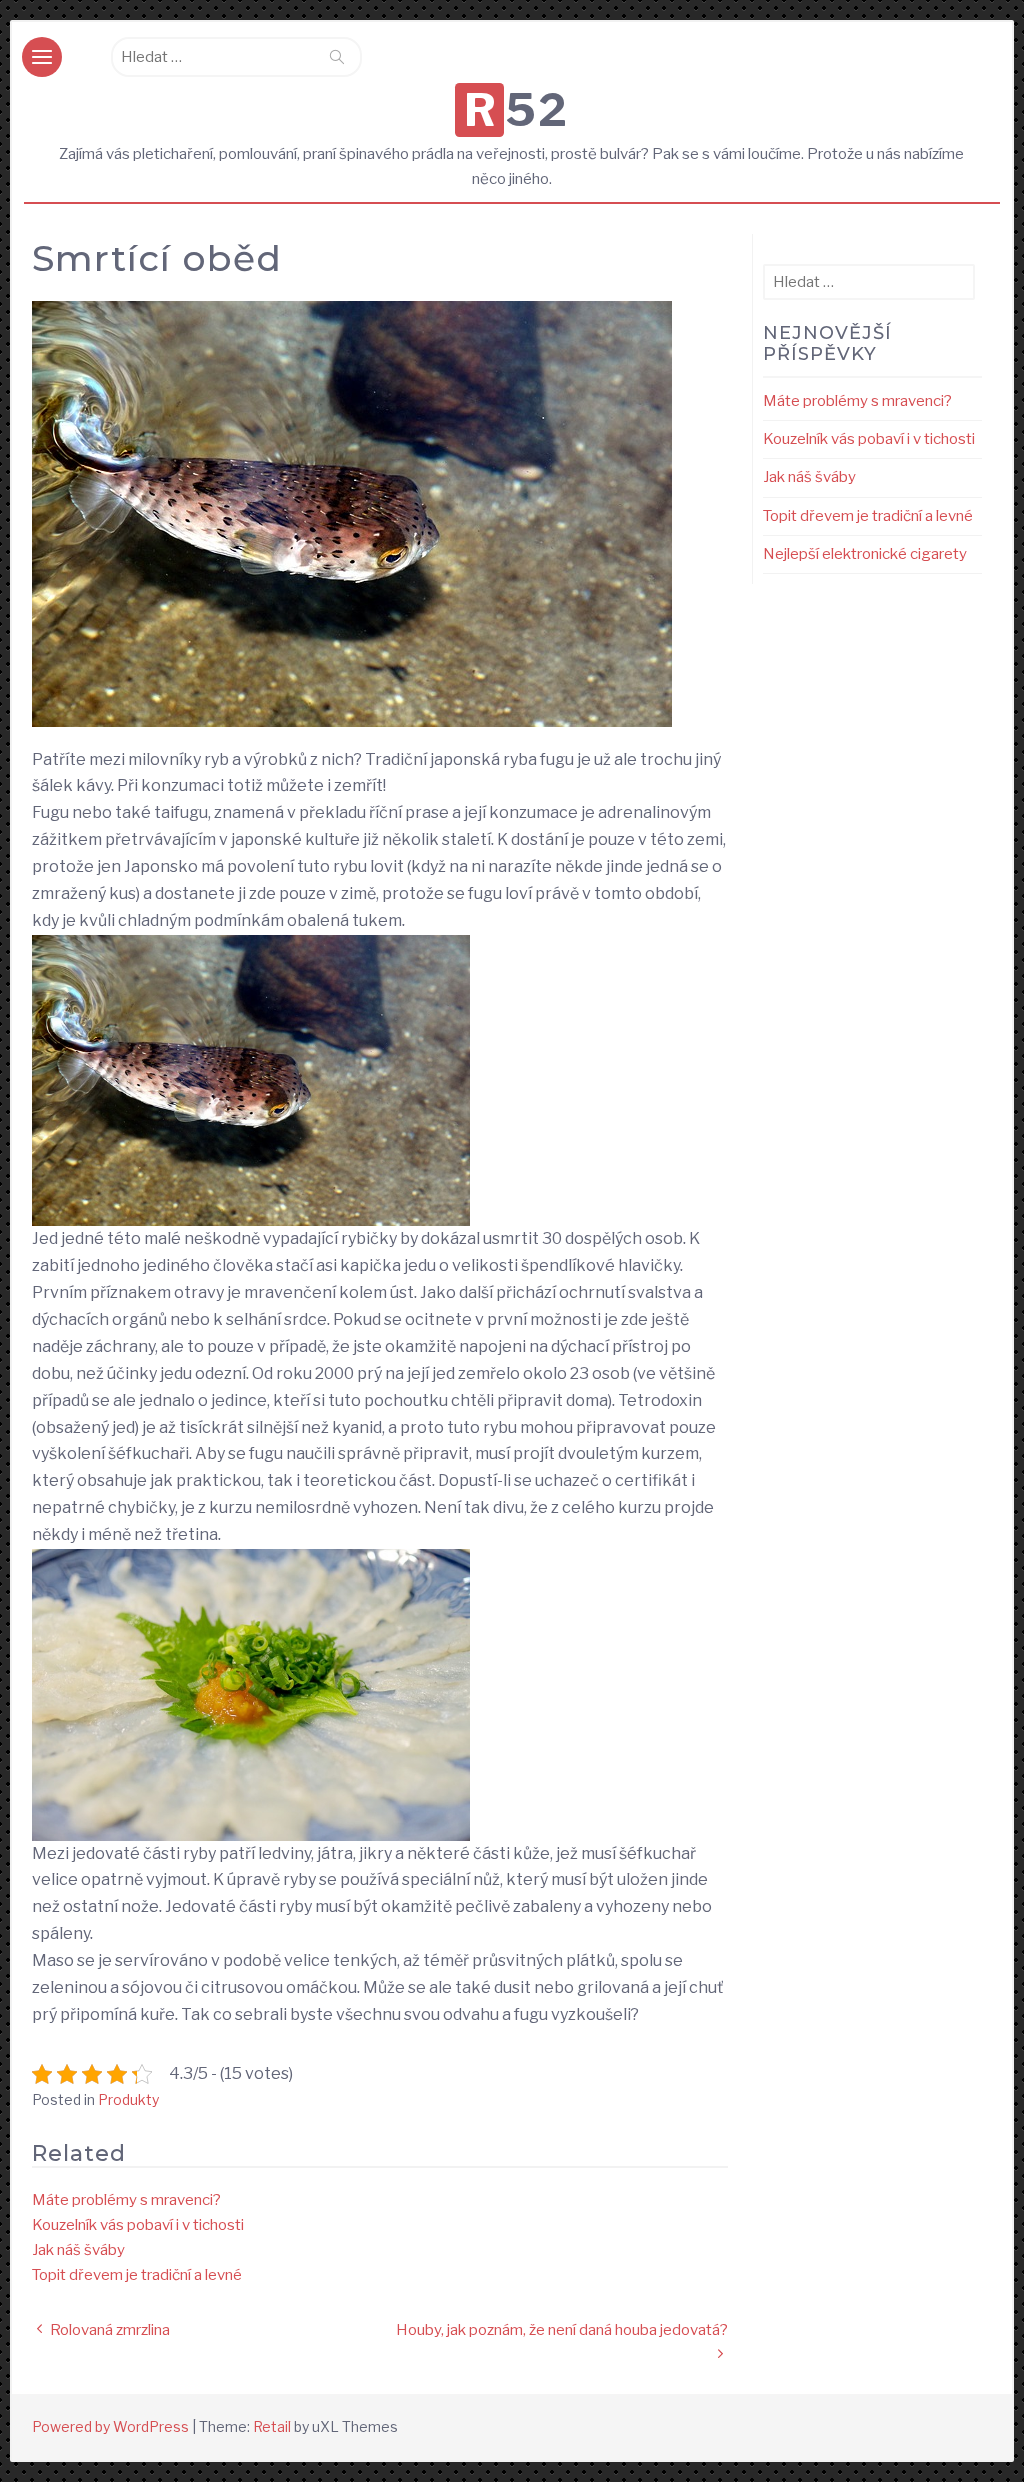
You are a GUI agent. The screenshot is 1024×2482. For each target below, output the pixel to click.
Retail (272, 2426)
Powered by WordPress (110, 2426)
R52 (516, 110)
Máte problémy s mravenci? (126, 2200)
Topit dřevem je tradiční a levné (137, 2275)
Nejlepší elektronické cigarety (865, 554)
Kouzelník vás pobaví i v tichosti (138, 2225)
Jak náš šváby (78, 2250)
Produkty (128, 2099)
